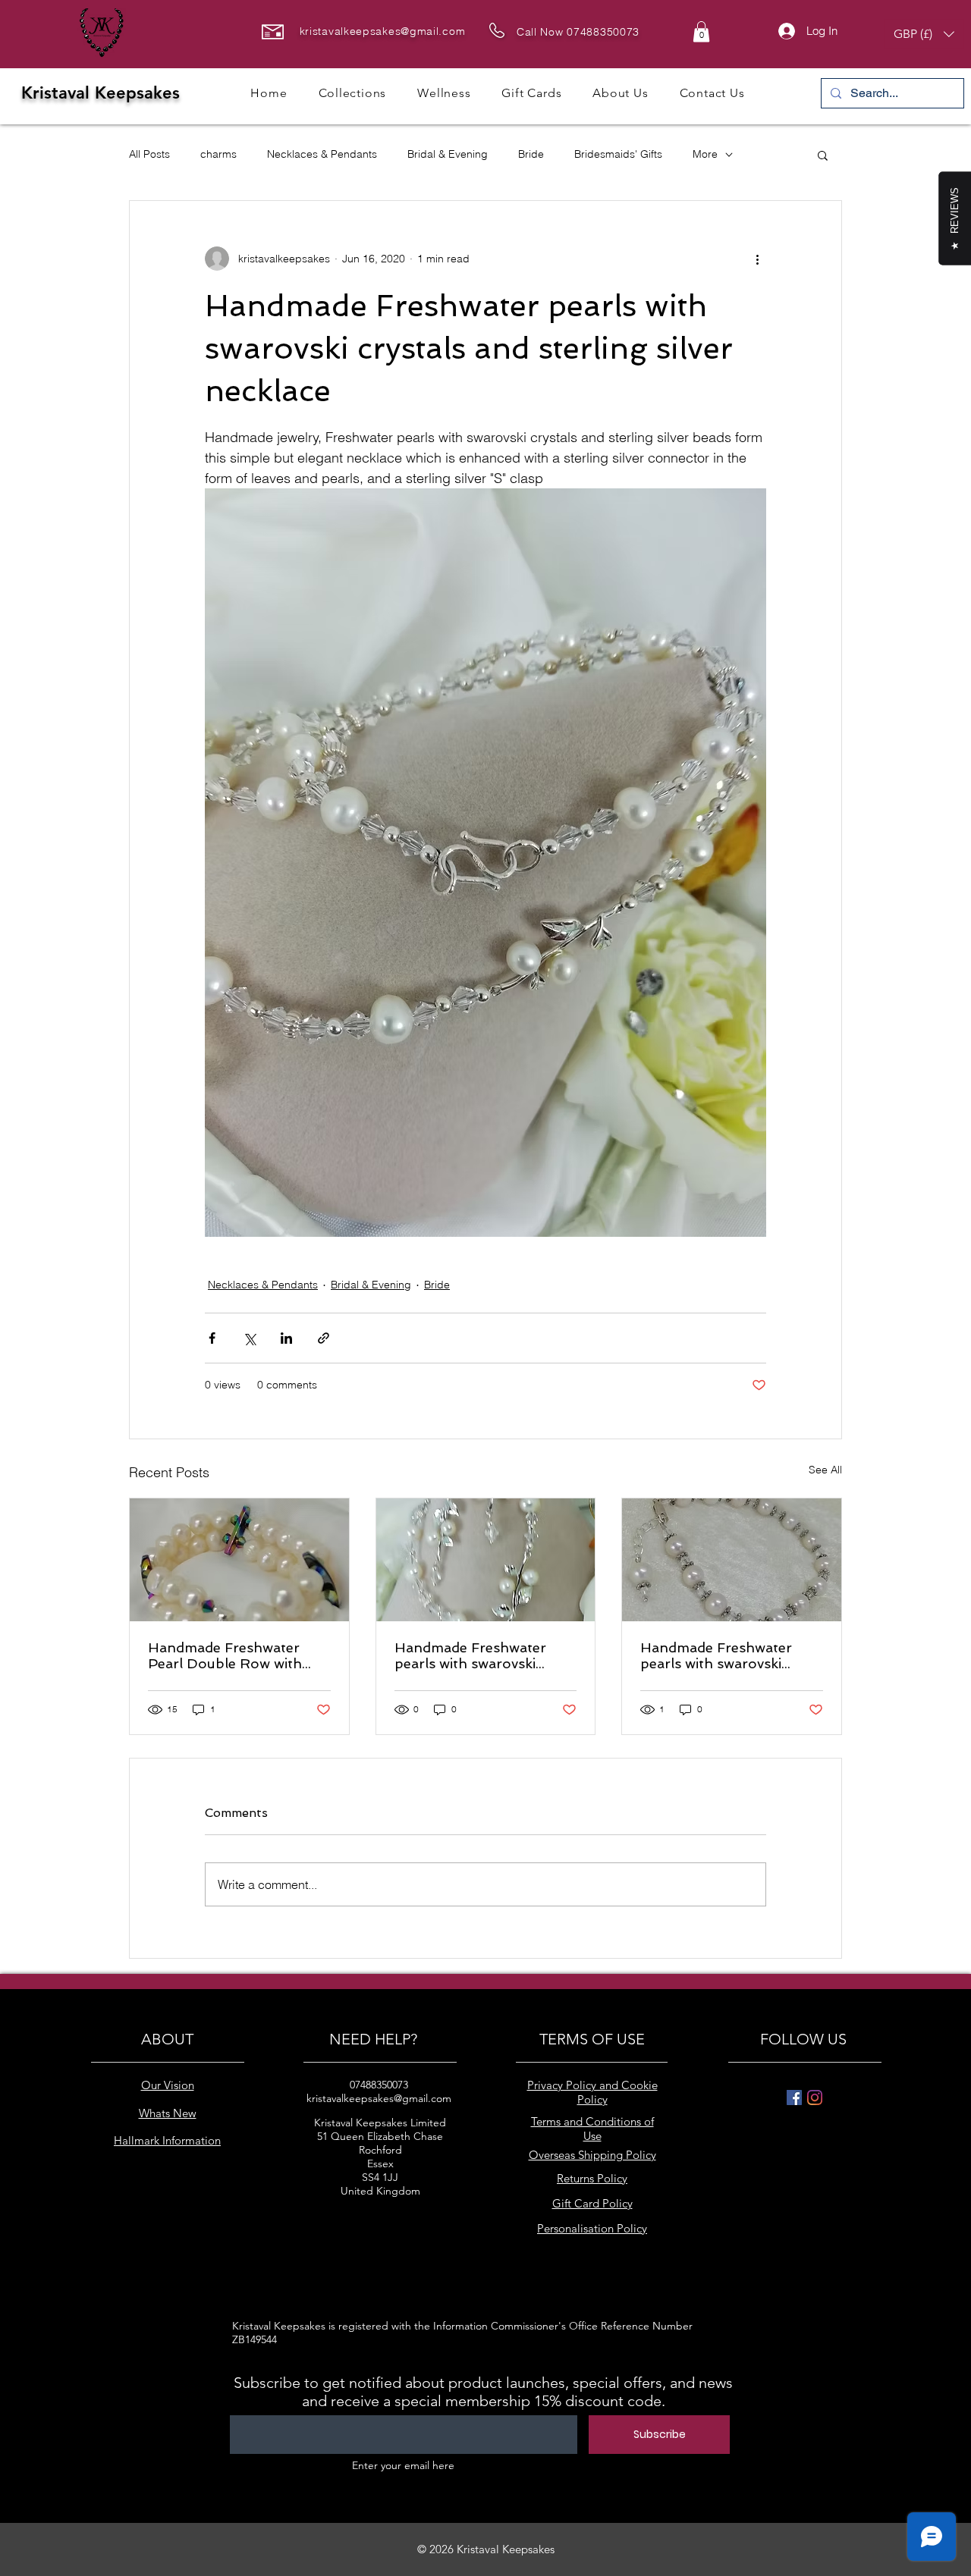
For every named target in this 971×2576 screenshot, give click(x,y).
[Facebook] (794, 2098)
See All (825, 1470)
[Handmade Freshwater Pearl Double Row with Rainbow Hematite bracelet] (239, 1560)
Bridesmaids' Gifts (618, 154)
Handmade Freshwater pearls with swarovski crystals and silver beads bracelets (475, 1655)
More (705, 154)
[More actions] (757, 259)
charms (218, 154)
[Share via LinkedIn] (286, 1338)
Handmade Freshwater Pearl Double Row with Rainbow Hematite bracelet (239, 1655)
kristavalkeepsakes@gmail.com (383, 31)
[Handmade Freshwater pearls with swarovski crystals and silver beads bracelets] (486, 1560)
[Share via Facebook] (212, 1338)
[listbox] (924, 34)
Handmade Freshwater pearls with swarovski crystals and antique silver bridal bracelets (725, 1655)
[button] (701, 31)
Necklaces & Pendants (322, 154)
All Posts (149, 154)
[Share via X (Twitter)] (249, 1338)
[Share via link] (324, 1338)
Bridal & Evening (448, 154)
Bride (531, 154)
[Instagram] (815, 2098)
